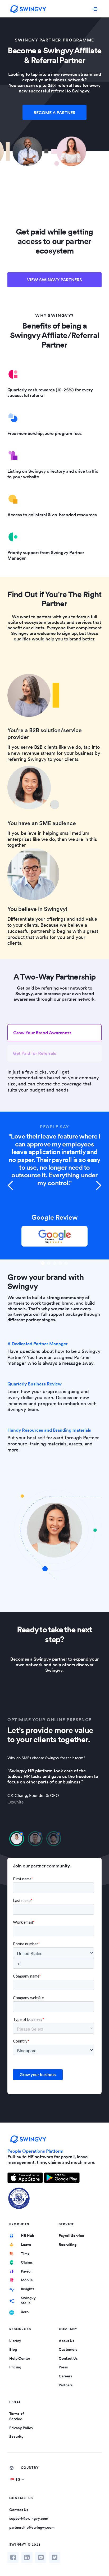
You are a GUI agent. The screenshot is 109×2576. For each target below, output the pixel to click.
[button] (11, 1186)
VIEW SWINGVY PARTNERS (54, 280)
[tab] (54, 1033)
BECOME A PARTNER (54, 113)
